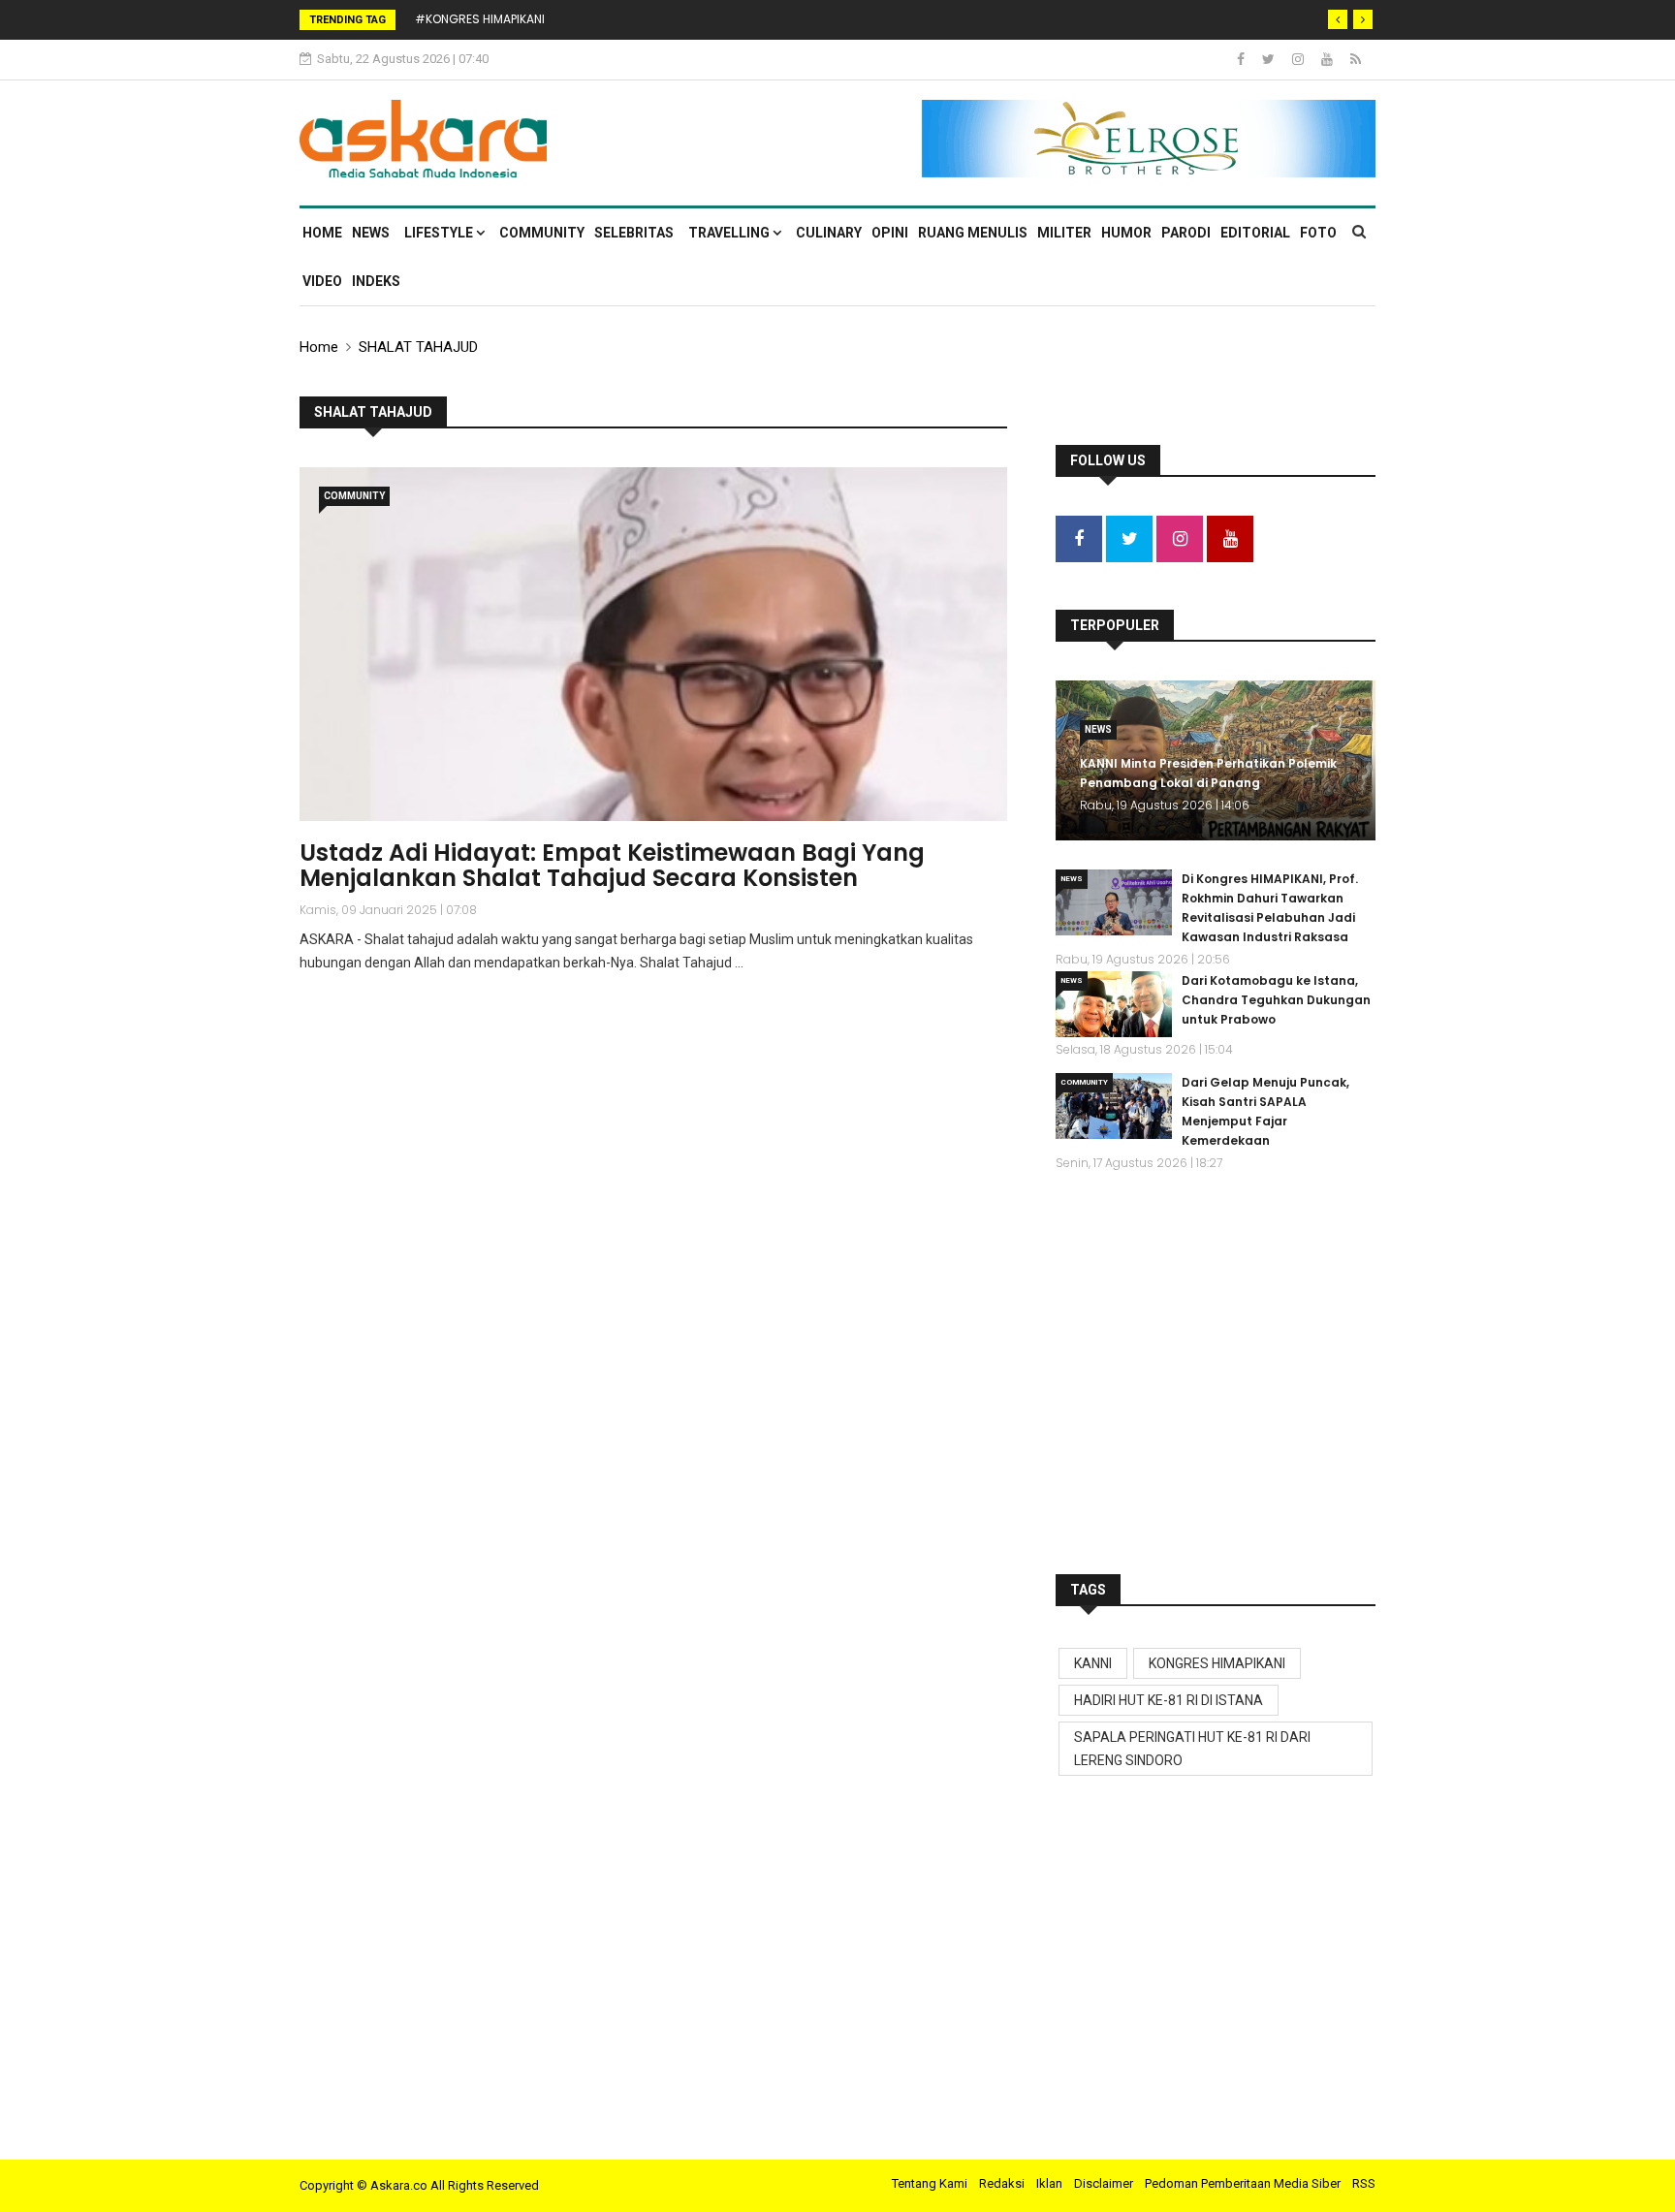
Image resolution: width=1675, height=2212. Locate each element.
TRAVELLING (730, 233)
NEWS (371, 233)
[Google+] (1299, 59)
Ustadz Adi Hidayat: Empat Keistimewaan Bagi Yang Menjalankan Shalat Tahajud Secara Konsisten (612, 865)
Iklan (1049, 2183)
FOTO (1318, 233)
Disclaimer (1104, 2183)
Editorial (1255, 233)
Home (322, 233)
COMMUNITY (542, 233)
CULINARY (829, 233)
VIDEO (322, 281)
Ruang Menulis (973, 233)
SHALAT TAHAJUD (418, 347)
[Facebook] (1242, 59)
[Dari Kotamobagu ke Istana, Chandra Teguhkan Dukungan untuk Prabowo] (1114, 1004)
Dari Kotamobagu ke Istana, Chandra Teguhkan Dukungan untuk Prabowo (1276, 1000)
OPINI (890, 233)
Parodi (1186, 233)
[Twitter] (1270, 59)
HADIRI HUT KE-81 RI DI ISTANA (1169, 1700)
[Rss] (1356, 59)
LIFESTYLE (440, 233)
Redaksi (1002, 2183)
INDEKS (376, 281)
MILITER (1064, 233)
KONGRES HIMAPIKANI (1217, 1663)
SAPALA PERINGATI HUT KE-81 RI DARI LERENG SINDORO (1192, 1749)
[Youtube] (1328, 59)
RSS (1364, 2183)
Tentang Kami (930, 2183)
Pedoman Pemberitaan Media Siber (1243, 2183)
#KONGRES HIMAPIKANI (480, 19)
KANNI (1093, 1663)
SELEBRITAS (634, 233)
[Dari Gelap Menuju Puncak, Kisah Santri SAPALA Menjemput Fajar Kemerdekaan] (1114, 1106)
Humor (1126, 233)
